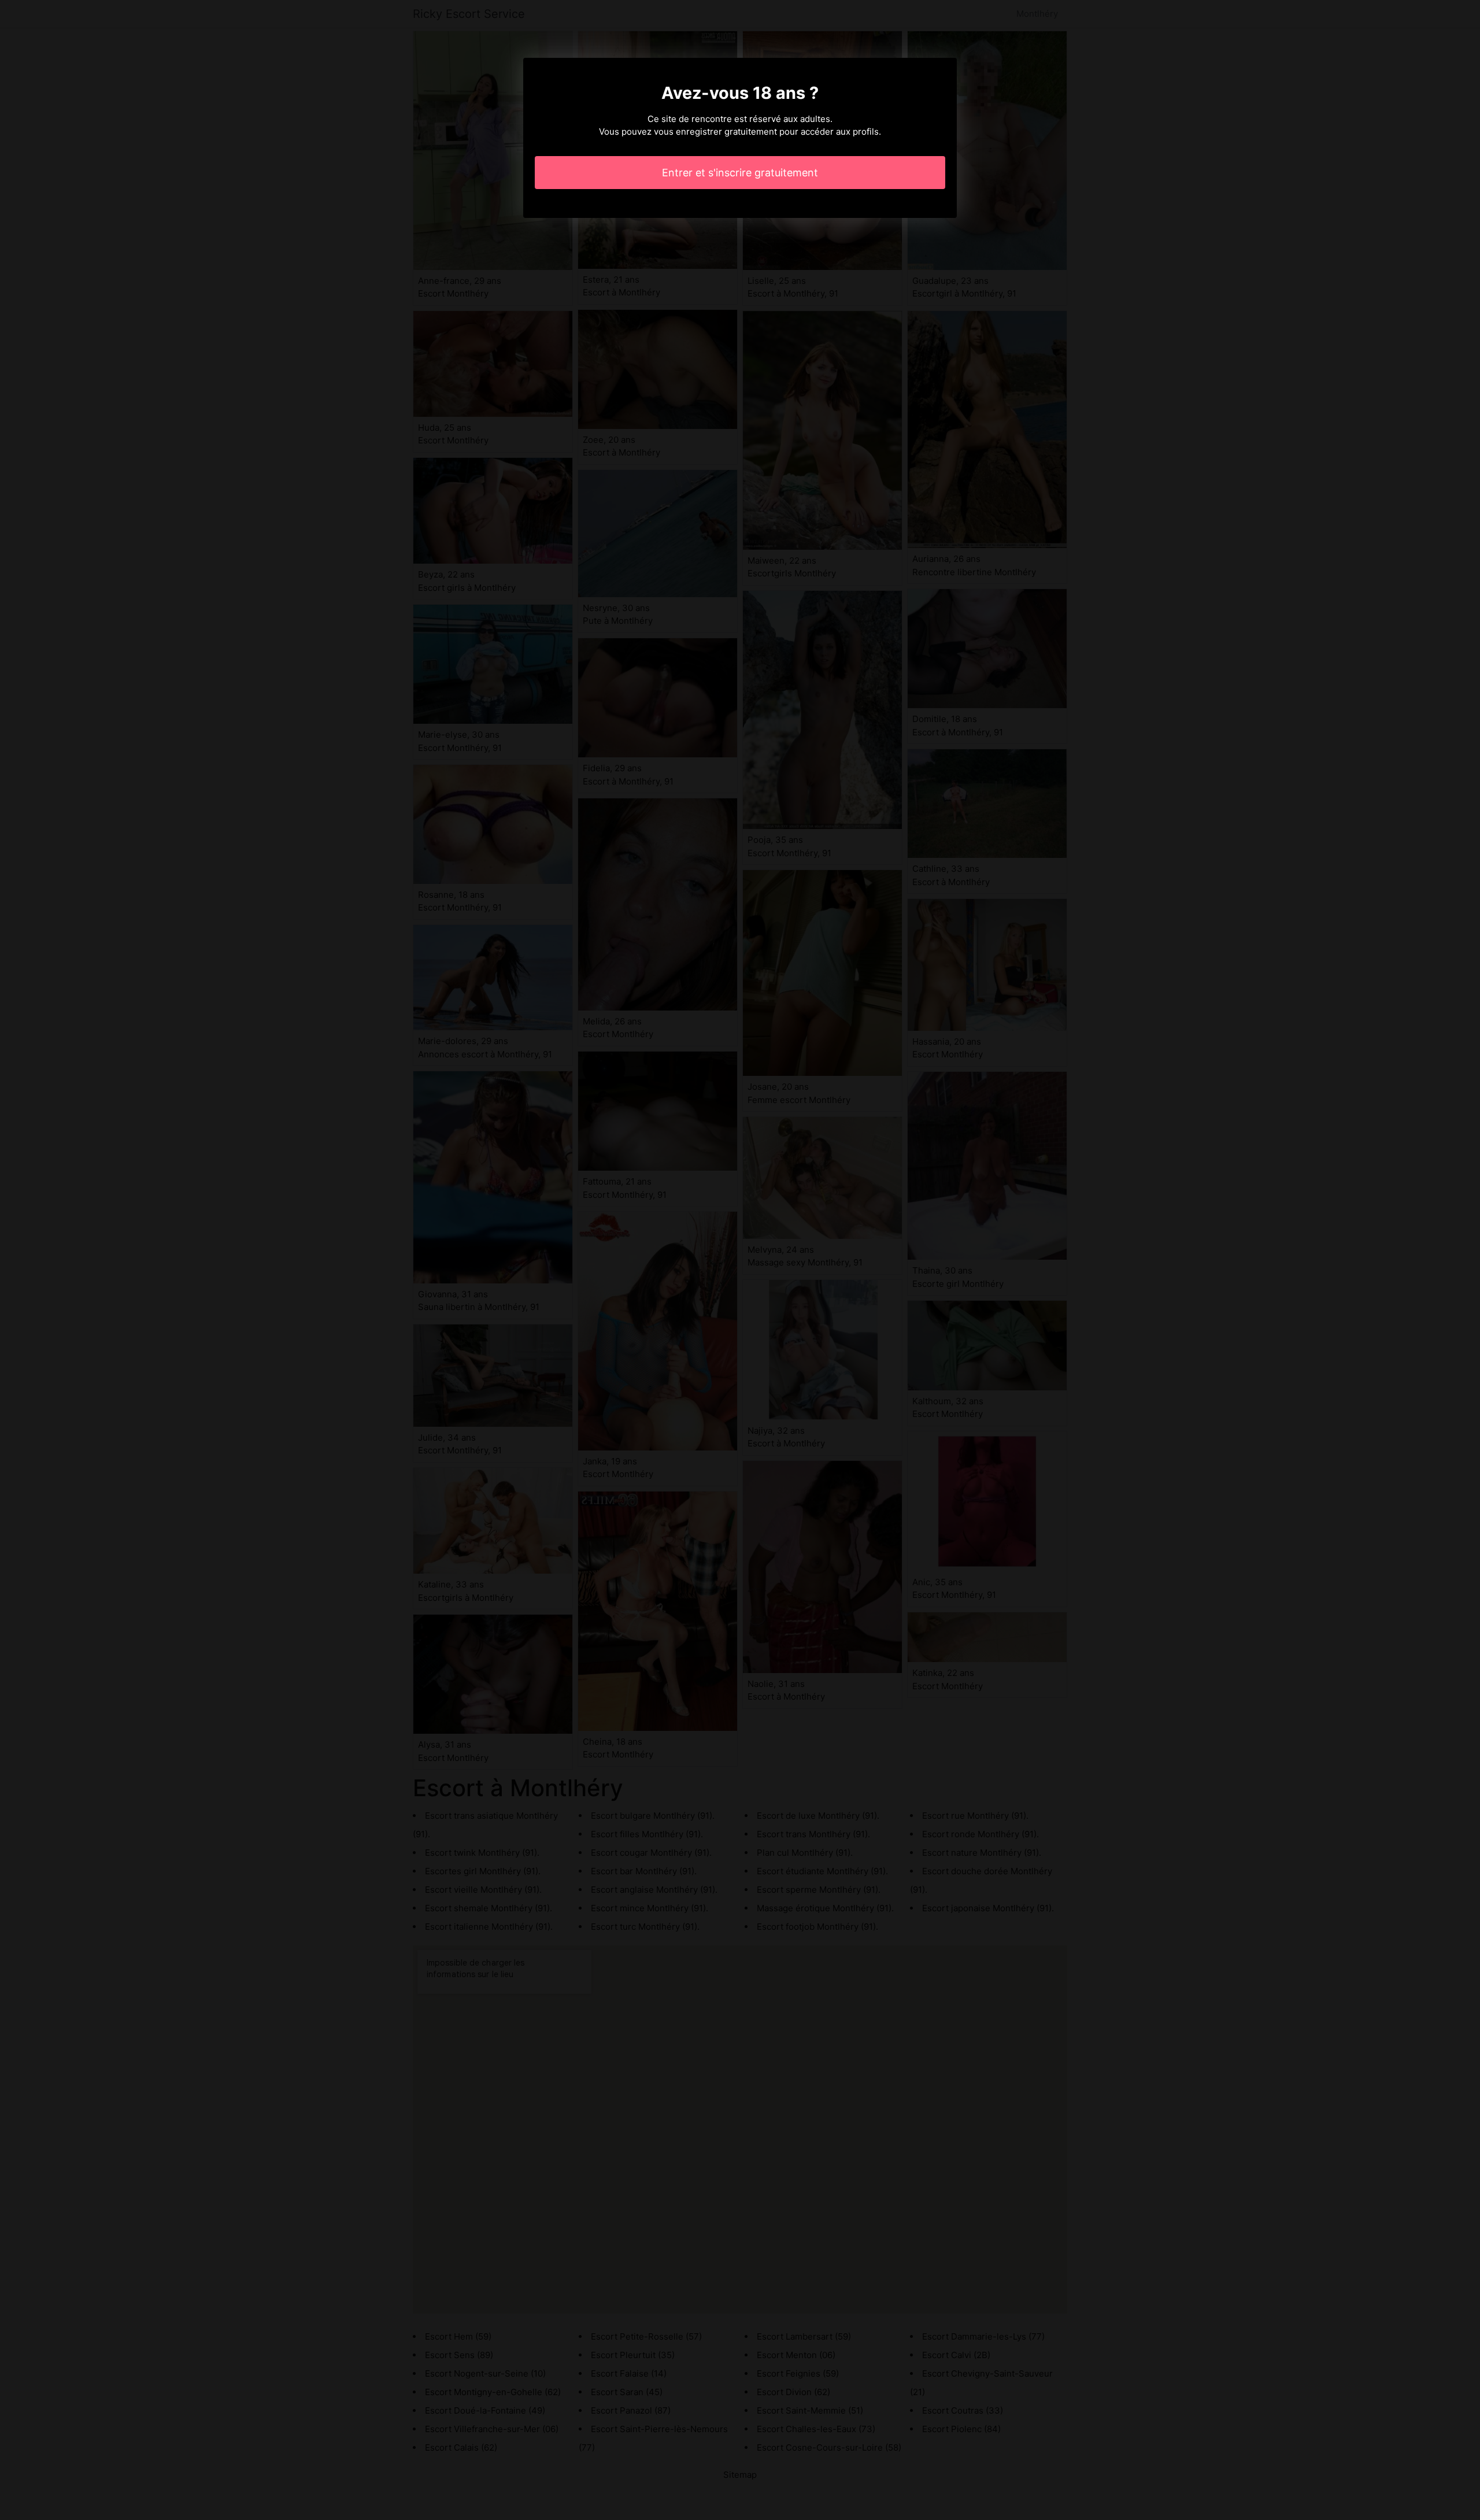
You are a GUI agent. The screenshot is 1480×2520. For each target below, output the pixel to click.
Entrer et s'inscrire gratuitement (740, 173)
